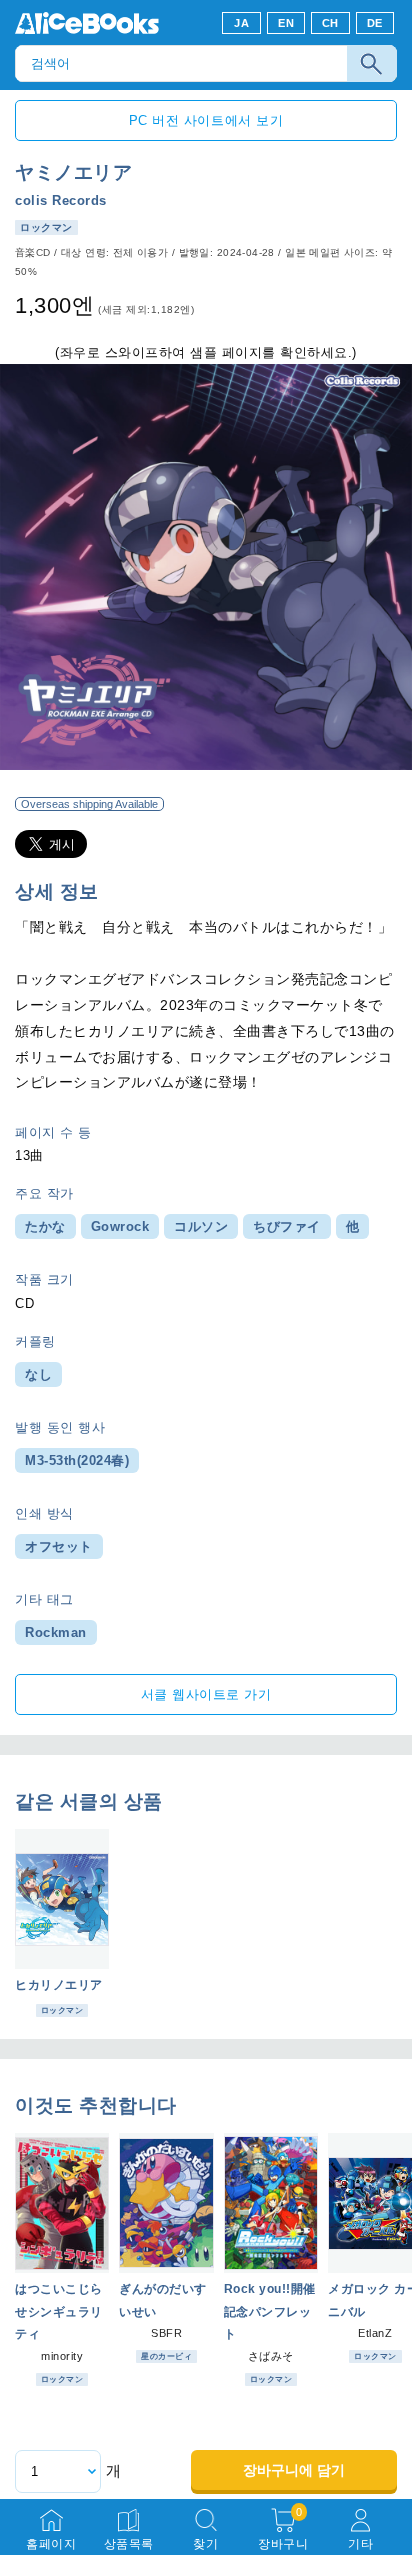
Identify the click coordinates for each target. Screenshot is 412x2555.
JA (241, 23)
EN (286, 23)
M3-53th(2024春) (77, 1460)
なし (38, 1374)
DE (375, 23)
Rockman (56, 1632)
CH (330, 23)
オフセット (59, 1546)
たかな (45, 1226)
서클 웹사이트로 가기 (206, 1694)
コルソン (201, 1226)
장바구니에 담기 (294, 2470)
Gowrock (120, 1226)
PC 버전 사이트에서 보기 (206, 120)
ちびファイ (287, 1226)
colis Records (61, 200)
